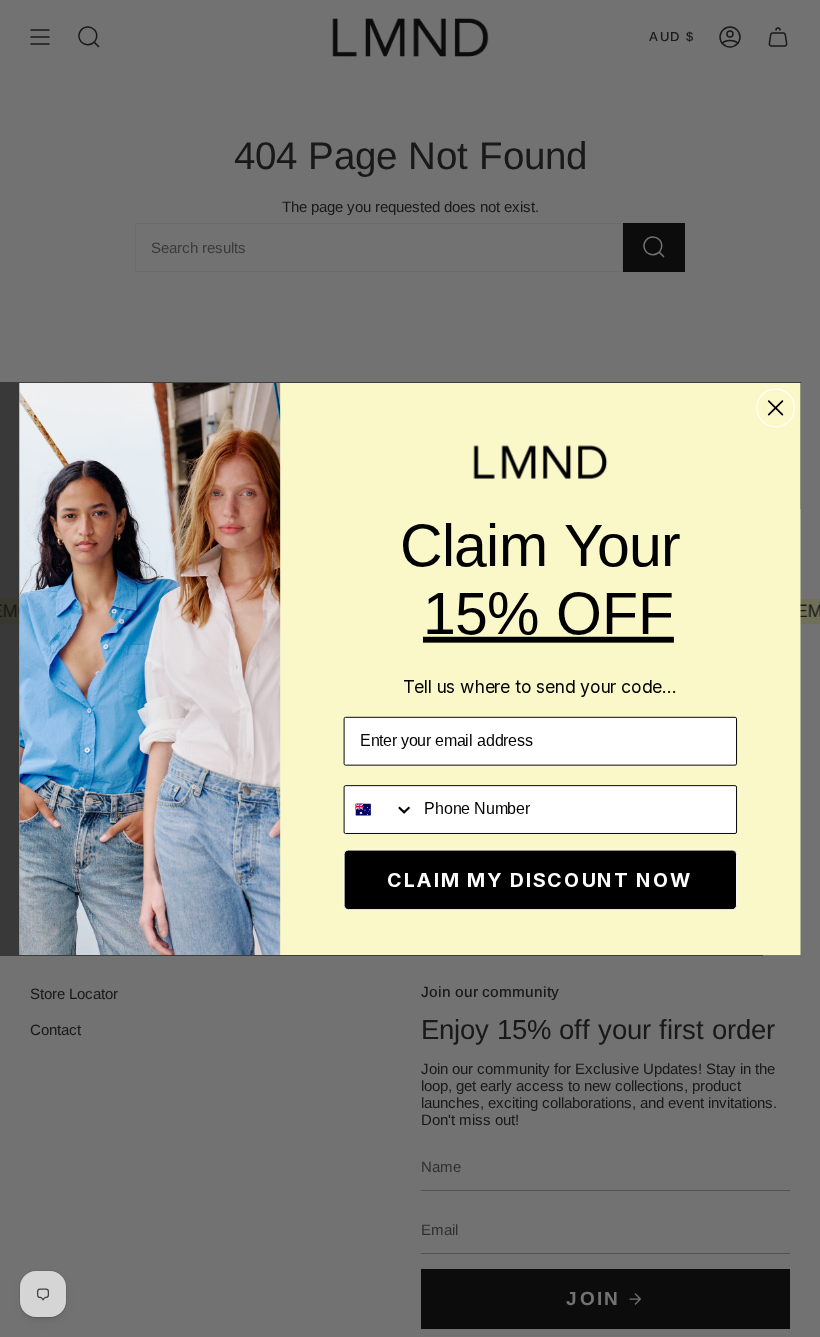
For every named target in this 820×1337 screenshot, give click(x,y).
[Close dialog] (776, 407)
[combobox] (379, 808)
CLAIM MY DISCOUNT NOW (540, 878)
